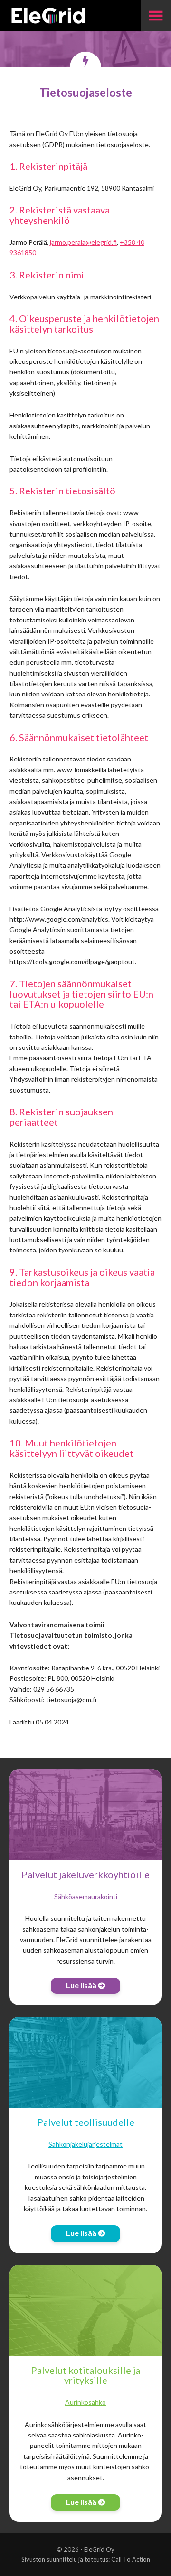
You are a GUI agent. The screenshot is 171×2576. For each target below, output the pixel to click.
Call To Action (131, 2559)
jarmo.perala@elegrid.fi (83, 242)
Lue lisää (81, 1985)
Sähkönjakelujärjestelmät (85, 2144)
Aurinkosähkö (85, 2402)
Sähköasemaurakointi (86, 1896)
